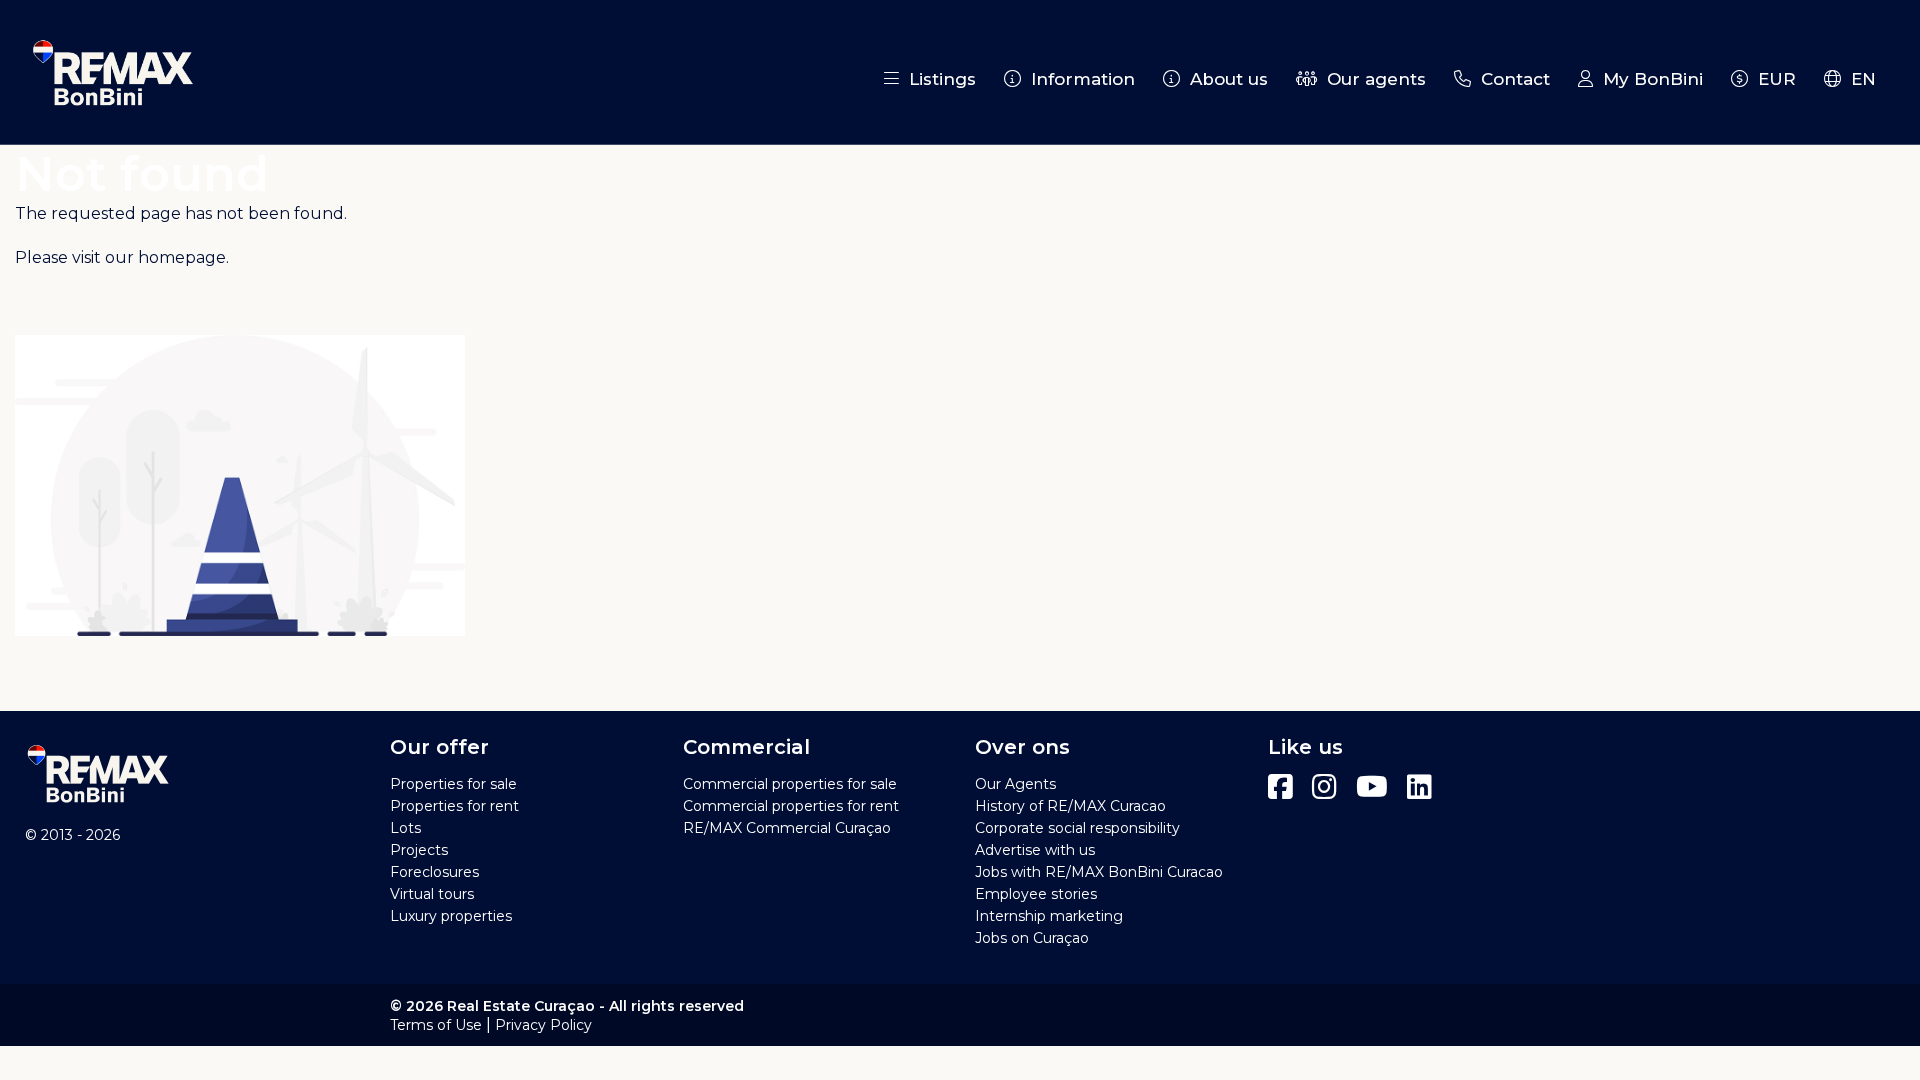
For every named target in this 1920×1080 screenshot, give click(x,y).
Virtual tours (432, 894)
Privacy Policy (543, 1025)
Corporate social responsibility (1077, 828)
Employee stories (1036, 894)
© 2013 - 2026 (72, 835)
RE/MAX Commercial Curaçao (787, 828)
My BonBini (1648, 79)
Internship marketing (1049, 916)
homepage (182, 257)
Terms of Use (436, 1025)
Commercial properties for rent (791, 806)
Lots (405, 828)
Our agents (1371, 79)
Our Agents (1015, 784)
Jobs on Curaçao (1032, 938)
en (1858, 79)
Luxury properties (451, 916)
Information (1078, 79)
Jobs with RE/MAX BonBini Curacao (1099, 872)
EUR (1772, 79)
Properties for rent (454, 806)
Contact (1510, 79)
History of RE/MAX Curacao (1070, 806)
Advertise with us (1035, 850)
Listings (937, 79)
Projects (419, 850)
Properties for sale (453, 784)
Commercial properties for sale (790, 784)
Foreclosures (434, 872)
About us (1224, 79)
